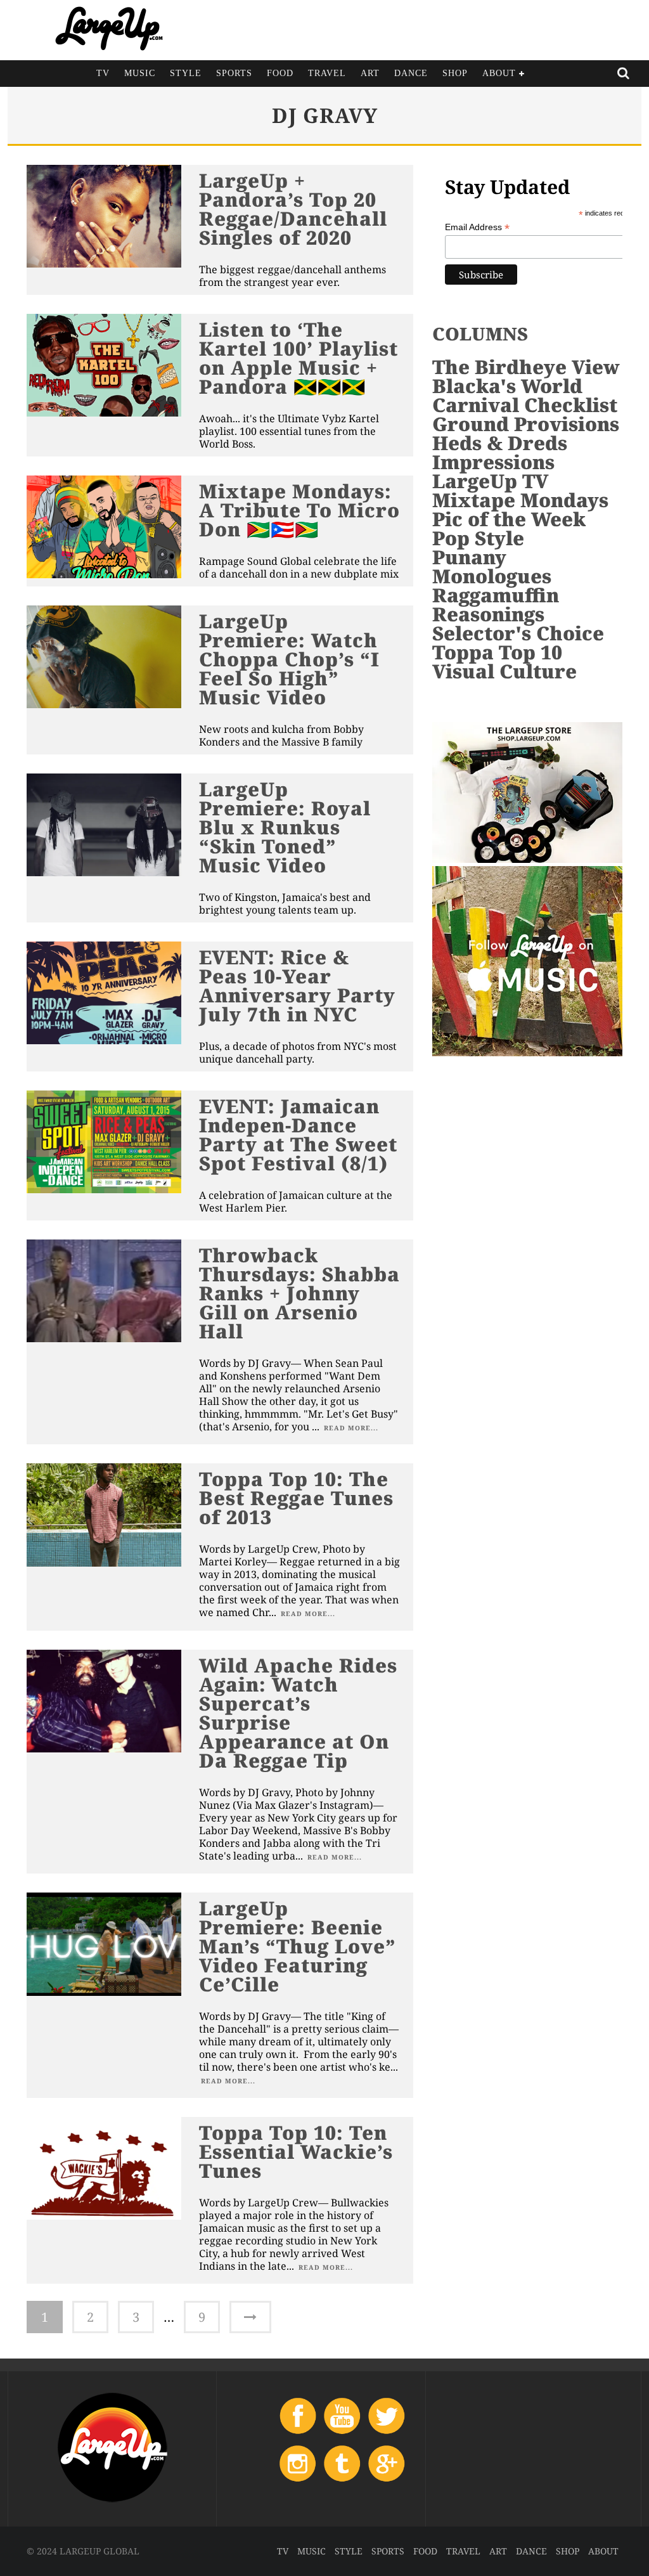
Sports (234, 73)
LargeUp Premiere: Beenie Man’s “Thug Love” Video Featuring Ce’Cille (298, 1946)
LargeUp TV (490, 481)
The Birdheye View (526, 367)
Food (280, 73)
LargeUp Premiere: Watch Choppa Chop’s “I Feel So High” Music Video (289, 659)
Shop (455, 73)
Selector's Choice (518, 633)
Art (370, 73)
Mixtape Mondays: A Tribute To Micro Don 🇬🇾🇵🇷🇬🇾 (299, 510)
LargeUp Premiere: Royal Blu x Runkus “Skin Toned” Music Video (285, 827)
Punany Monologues (492, 566)
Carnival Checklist (525, 405)
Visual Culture (504, 671)
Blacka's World (507, 386)
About (499, 73)
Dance (411, 73)
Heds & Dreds (500, 443)
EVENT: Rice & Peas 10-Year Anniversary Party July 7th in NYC (297, 986)
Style (186, 73)
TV (103, 73)
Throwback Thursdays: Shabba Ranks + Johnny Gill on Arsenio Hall (299, 1293)
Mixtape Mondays (520, 500)
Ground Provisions (526, 424)
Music (140, 73)
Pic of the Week (509, 519)
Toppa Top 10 (497, 652)
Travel (327, 73)
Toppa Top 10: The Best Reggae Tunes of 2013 (296, 1498)
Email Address (477, 227)
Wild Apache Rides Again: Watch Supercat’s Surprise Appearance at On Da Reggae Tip (298, 1713)
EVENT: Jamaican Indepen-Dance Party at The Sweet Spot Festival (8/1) (298, 1135)
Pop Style (478, 538)
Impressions (493, 462)
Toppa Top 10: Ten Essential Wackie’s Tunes (296, 2152)
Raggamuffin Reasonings (496, 605)
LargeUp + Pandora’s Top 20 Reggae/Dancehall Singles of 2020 (293, 209)
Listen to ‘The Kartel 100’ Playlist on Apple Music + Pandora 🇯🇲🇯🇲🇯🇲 (299, 358)
